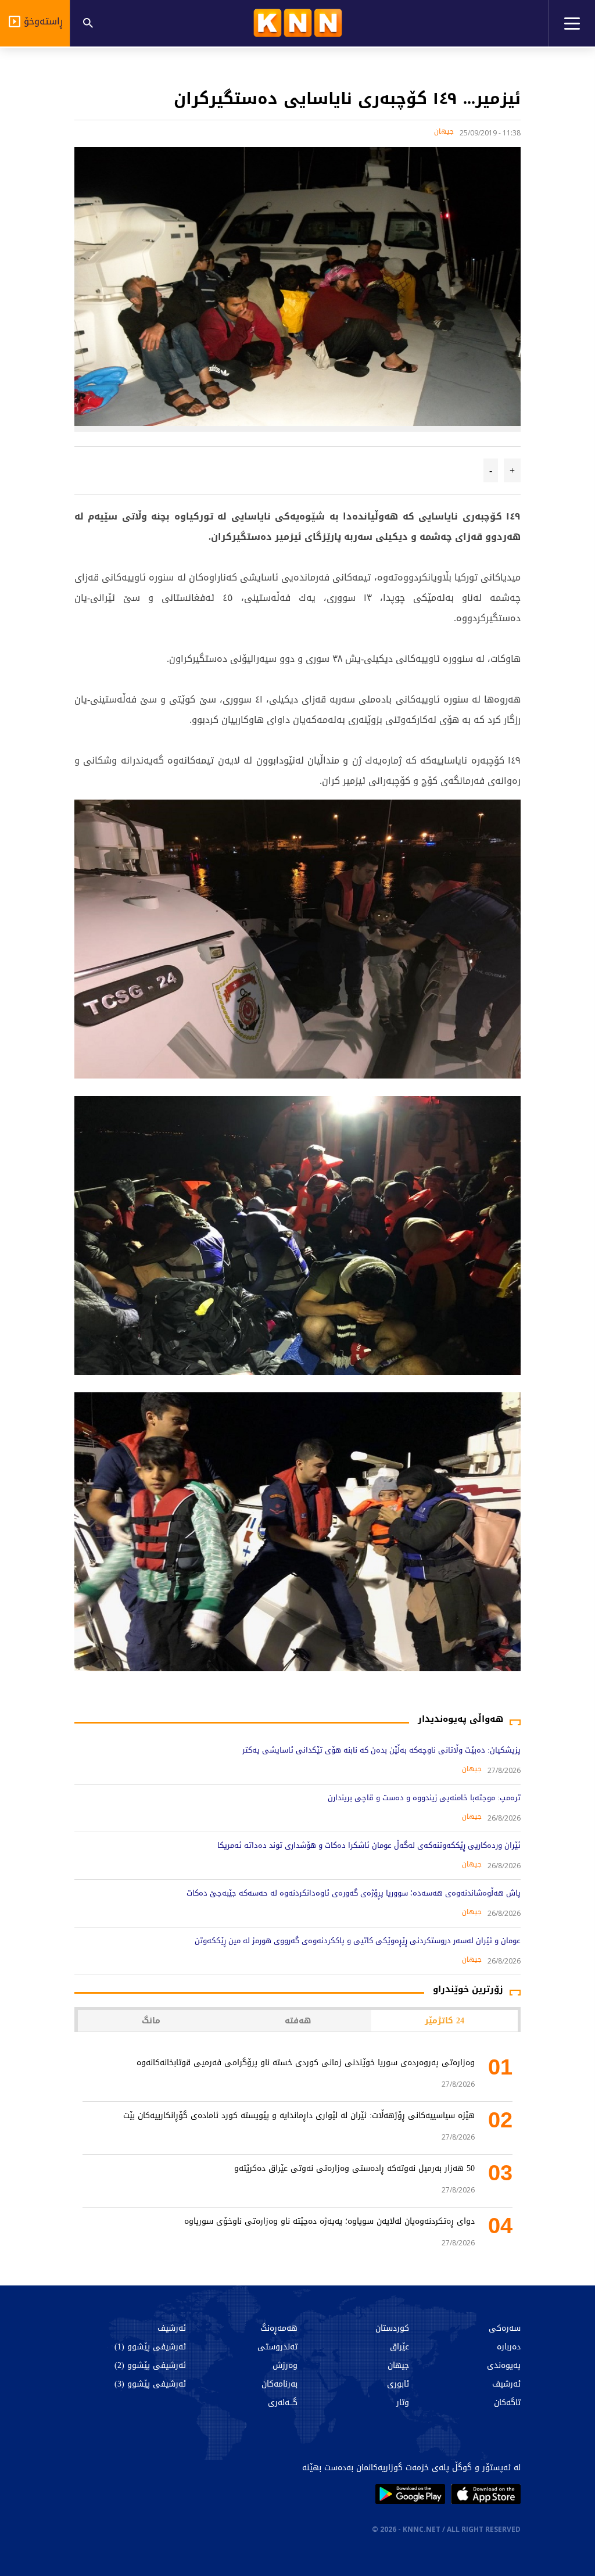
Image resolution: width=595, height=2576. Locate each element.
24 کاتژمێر (445, 2021)
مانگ (151, 2021)
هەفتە (298, 2021)
